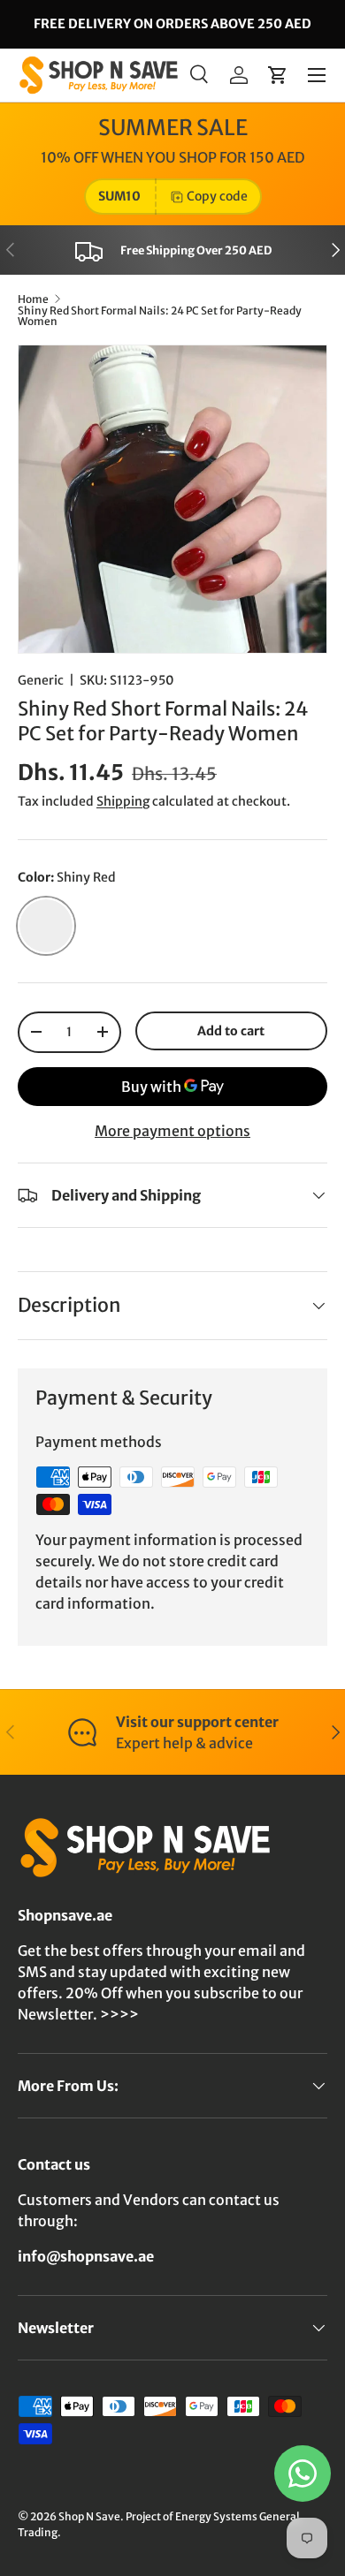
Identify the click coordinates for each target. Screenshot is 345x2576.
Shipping (123, 801)
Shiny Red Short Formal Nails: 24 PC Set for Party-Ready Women (160, 316)
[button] (278, 75)
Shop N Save (89, 2516)
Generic (41, 680)
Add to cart (231, 1031)
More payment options (172, 1131)
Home (33, 299)
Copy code (217, 196)
